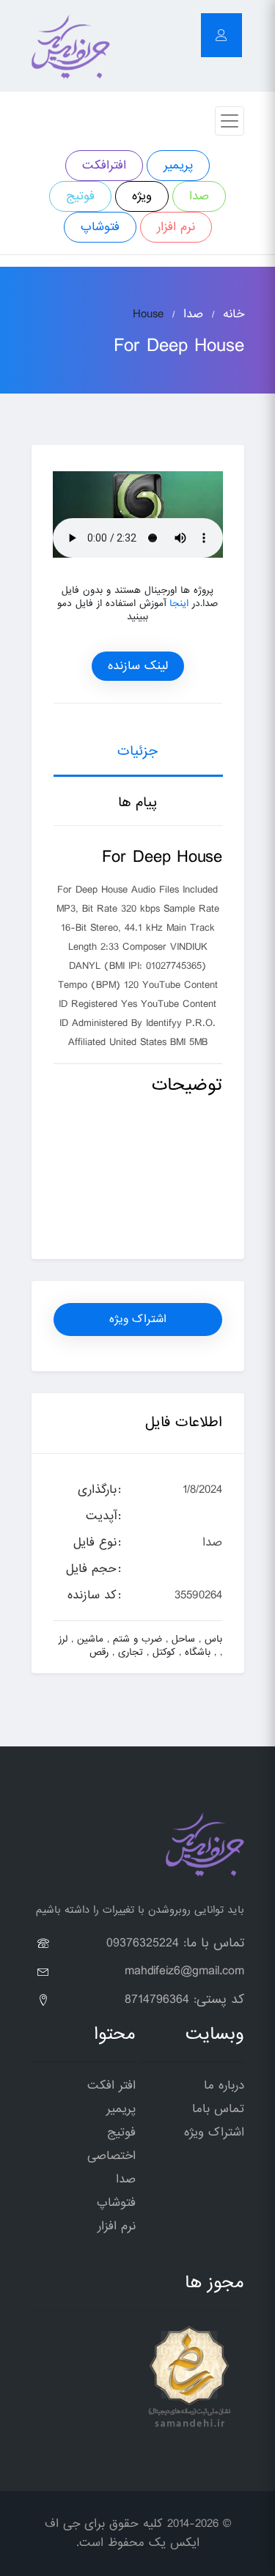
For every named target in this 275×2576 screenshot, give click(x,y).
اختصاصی (111, 2156)
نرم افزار (176, 227)
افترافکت (104, 165)
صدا (199, 196)
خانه (234, 314)
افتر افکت (111, 2085)
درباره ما (224, 2085)
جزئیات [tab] (137, 751)
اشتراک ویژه (138, 1319)
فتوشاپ (100, 227)
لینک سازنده (138, 666)
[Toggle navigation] (230, 121)
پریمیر (178, 165)
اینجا (179, 604)
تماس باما (218, 2109)
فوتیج (80, 196)
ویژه (142, 196)
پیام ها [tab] (137, 802)
